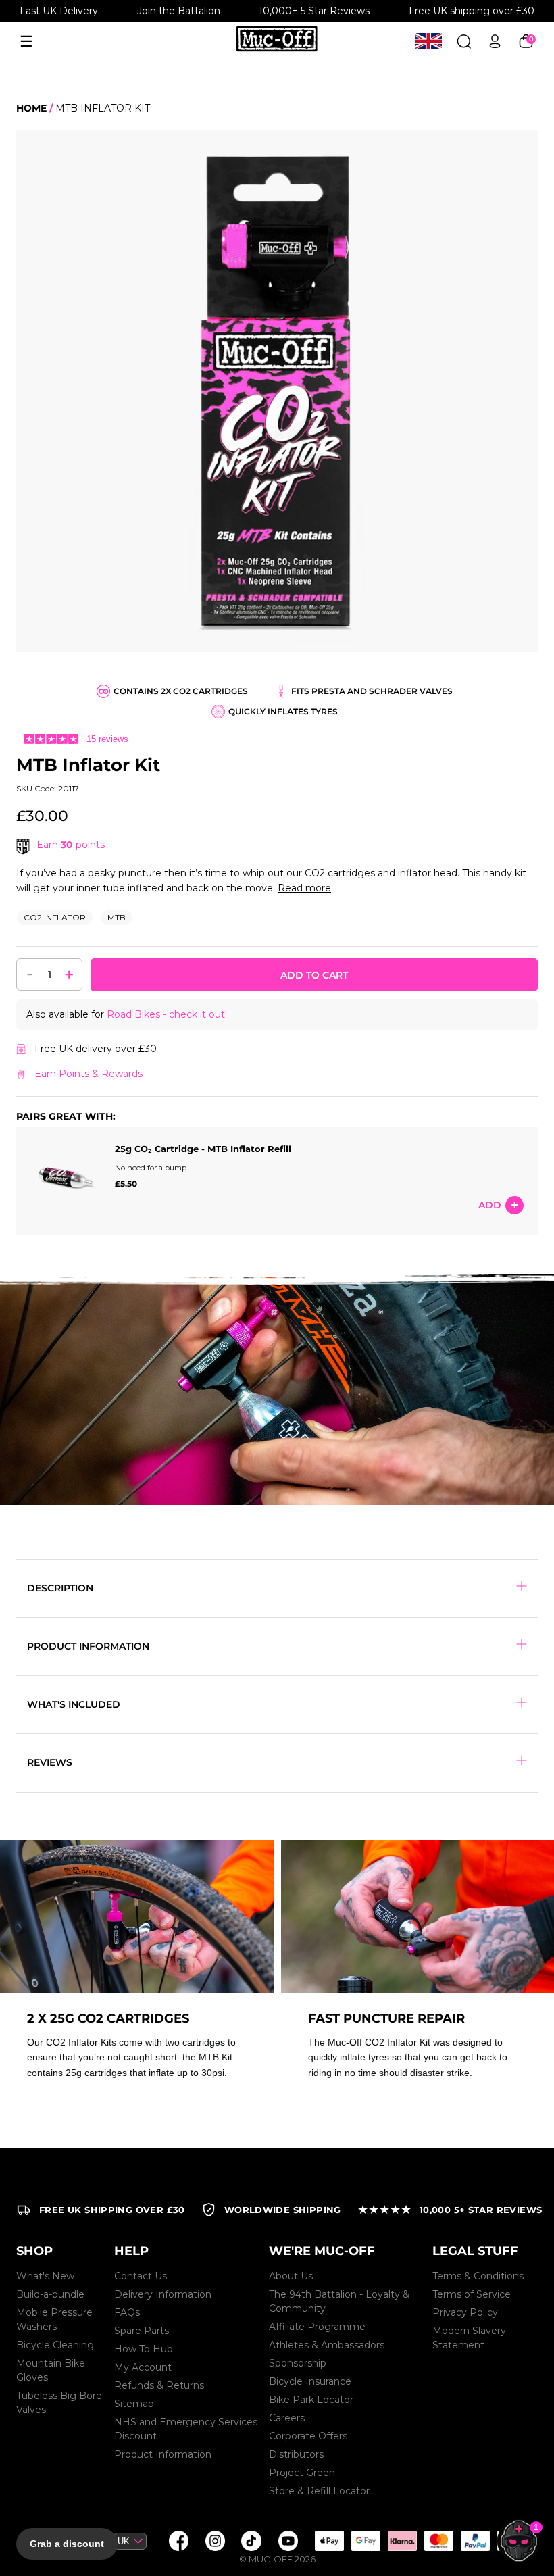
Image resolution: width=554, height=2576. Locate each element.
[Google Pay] (366, 2541)
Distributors (296, 2454)
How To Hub (144, 2349)
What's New (45, 2276)
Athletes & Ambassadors (327, 2345)
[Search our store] (464, 42)
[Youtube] (288, 2541)
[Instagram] (215, 2541)
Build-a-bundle (50, 2294)
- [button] (30, 973)
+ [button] (69, 974)
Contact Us (141, 2276)
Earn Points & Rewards (89, 1074)
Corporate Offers (308, 2436)
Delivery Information (163, 2294)
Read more (304, 888)
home (31, 108)
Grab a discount (67, 2544)
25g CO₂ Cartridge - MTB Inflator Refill (203, 1149)
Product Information (163, 2454)
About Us (291, 2276)
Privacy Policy (465, 2312)
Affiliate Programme (317, 2327)
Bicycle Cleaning (55, 2345)
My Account (143, 2367)
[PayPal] (475, 2541)
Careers (287, 2418)
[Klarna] (402, 2541)
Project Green (302, 2473)
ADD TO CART (314, 975)
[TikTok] (251, 2541)
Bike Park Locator (311, 2400)
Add (490, 1205)
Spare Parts (142, 2331)
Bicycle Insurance (310, 2381)
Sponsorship (298, 2363)
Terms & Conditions (478, 2276)
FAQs (127, 2312)
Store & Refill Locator (319, 2491)
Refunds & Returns (159, 2385)
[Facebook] (178, 2541)
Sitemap (134, 2404)
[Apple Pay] (329, 2541)
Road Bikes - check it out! (167, 1014)
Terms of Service (472, 2294)
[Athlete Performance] (438, 2541)
